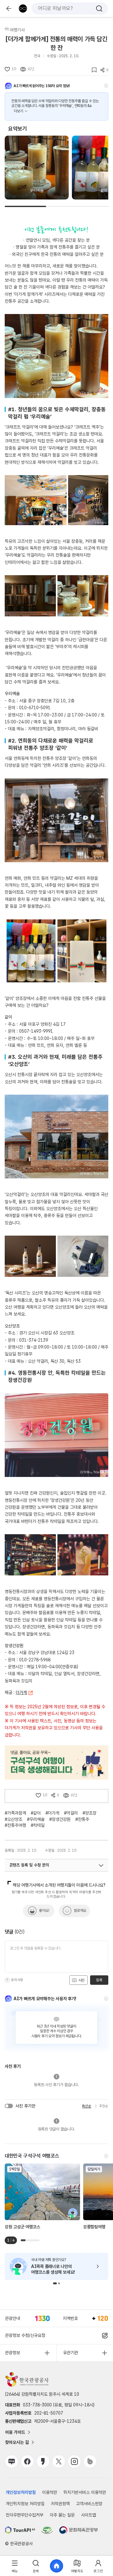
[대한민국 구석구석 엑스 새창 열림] (59, 2461)
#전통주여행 (15, 1825)
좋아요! (44, 1911)
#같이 (36, 1813)
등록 (99, 1980)
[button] (55, 2283)
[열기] (101, 1866)
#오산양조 (13, 1819)
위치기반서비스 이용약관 (85, 2492)
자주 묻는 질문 (62, 2515)
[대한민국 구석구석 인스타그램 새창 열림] (74, 2461)
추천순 (104, 2106)
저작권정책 (60, 2504)
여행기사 (17, 30)
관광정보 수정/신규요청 (25, 2335)
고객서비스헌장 (89, 2504)
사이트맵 (89, 2515)
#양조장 (89, 1813)
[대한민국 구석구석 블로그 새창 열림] (12, 2461)
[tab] (15, 2566)
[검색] (99, 8)
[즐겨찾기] (92, 70)
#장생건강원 (60, 1819)
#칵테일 (38, 1825)
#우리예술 (36, 1819)
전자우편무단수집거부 (24, 2515)
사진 (81, 1980)
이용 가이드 (15, 2432)
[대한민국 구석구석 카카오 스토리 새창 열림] (43, 2461)
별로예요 (80, 1911)
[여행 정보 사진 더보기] (56, 356)
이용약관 (50, 2492)
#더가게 (52, 1813)
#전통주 (82, 1819)
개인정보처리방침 (21, 2492)
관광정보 (13, 2353)
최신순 (86, 2106)
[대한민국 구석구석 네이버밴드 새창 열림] (90, 2461)
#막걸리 (71, 1813)
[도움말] (106, 86)
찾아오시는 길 (17, 2442)
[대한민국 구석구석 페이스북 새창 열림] (27, 2461)
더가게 (21, 1692)
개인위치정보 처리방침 (25, 2504)
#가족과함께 (15, 1813)
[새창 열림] (20, 2530)
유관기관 (71, 2353)
